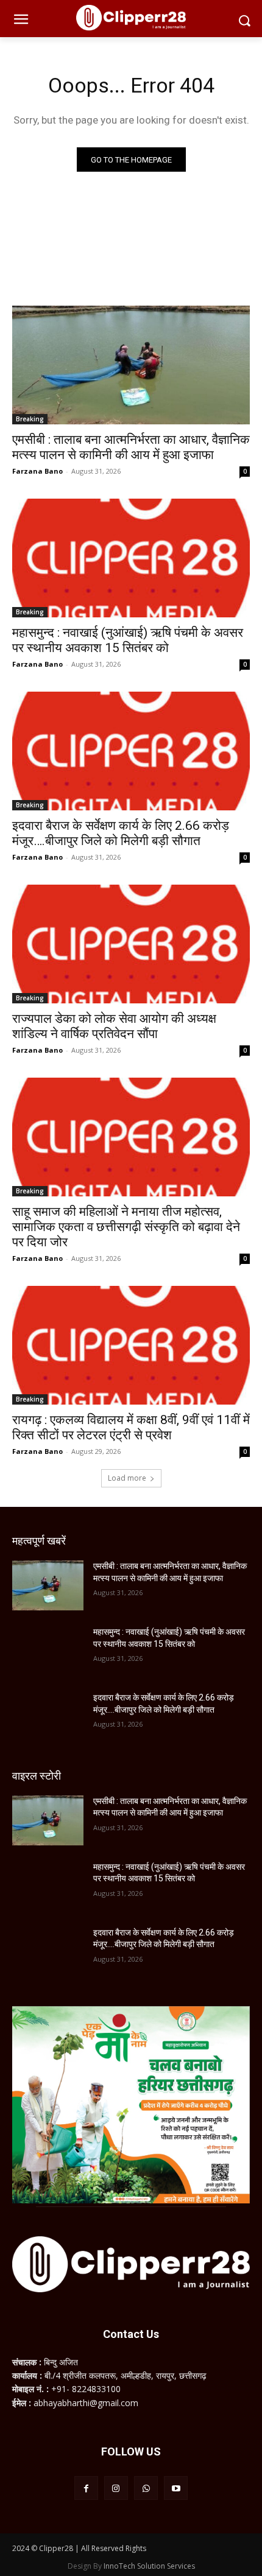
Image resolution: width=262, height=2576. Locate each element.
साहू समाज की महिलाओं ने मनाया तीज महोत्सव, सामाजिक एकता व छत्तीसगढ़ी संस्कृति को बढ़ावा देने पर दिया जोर (126, 1227)
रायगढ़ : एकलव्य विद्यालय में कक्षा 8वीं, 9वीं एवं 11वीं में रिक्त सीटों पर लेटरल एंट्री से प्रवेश (131, 1427)
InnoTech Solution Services (149, 2566)
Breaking (30, 419)
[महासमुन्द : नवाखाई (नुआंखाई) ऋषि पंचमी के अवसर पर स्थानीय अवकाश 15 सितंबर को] (131, 558)
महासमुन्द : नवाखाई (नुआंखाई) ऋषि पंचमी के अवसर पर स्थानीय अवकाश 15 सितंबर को (128, 640)
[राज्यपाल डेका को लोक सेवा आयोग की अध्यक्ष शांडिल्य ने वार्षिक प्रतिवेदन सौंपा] (131, 944)
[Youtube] (176, 2488)
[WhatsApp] (146, 2488)
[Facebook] (86, 2488)
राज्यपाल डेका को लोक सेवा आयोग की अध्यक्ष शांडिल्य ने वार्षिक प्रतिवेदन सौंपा (114, 1026)
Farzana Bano (37, 471)
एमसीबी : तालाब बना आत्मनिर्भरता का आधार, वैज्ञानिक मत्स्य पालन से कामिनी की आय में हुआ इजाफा (131, 447)
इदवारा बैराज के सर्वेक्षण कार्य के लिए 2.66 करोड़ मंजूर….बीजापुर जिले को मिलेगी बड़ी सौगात (121, 833)
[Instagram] (116, 2488)
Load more (127, 1478)
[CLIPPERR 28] (131, 18)
